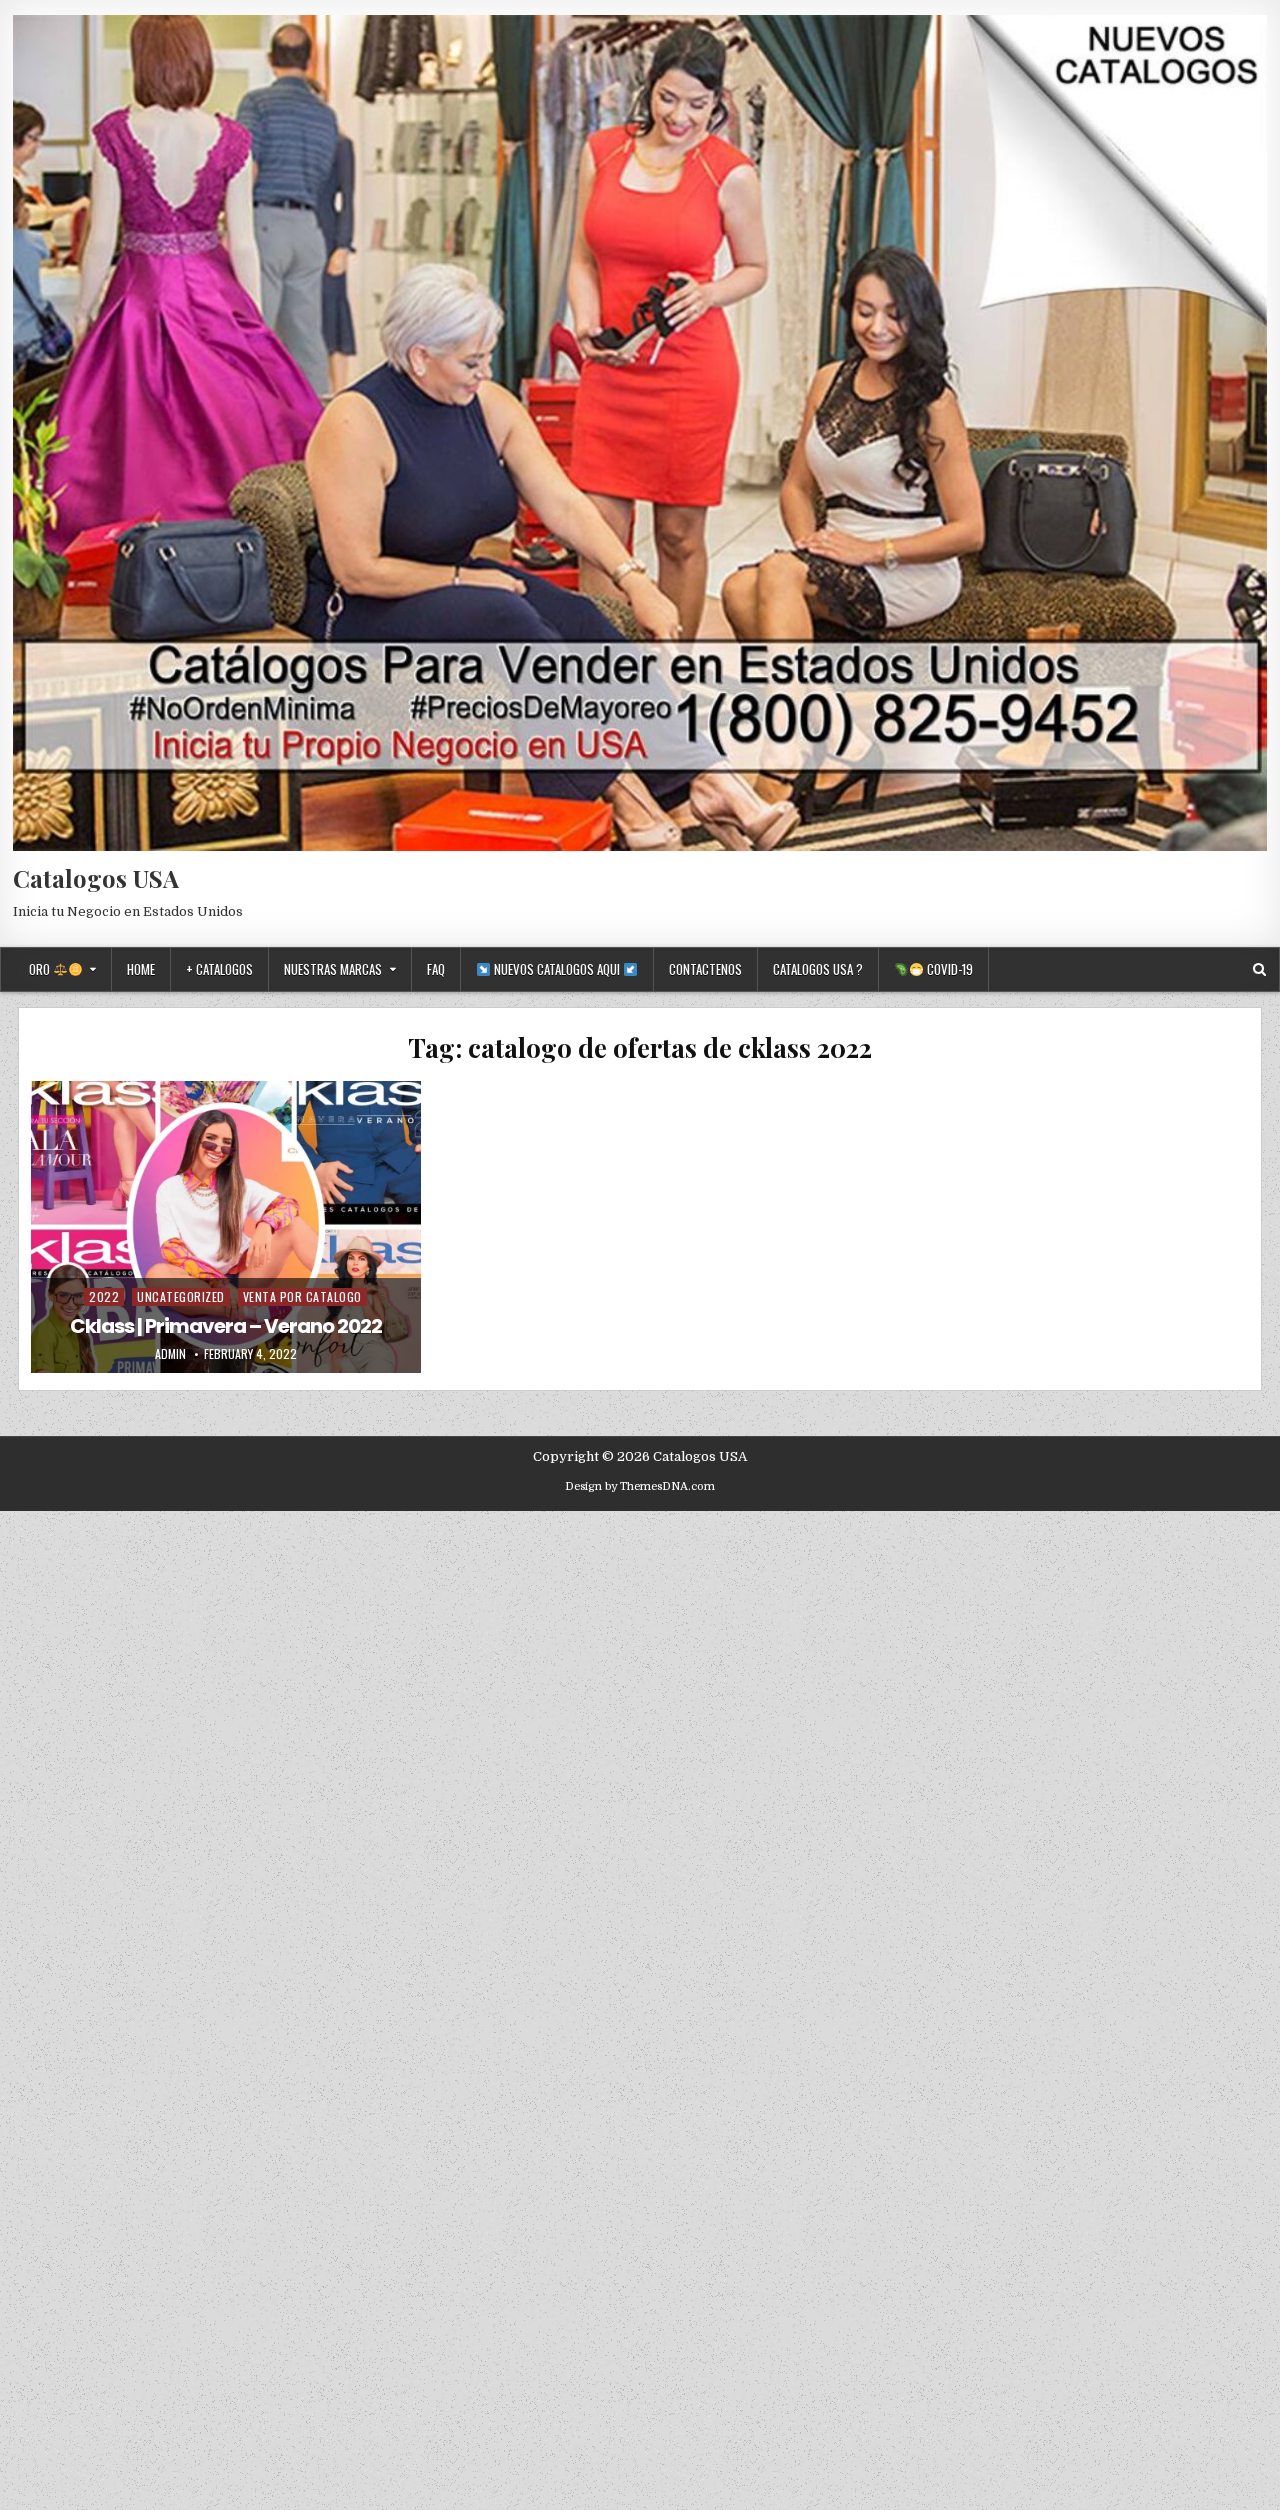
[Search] (1259, 969)
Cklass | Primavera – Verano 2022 (226, 1326)
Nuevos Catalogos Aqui (557, 969)
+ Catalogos (219, 969)
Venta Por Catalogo (302, 1296)
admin (170, 1354)
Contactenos (705, 969)
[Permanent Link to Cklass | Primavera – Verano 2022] (226, 1227)
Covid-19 (948, 969)
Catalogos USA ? (818, 969)
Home (141, 969)
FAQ (436, 969)
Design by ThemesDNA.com (640, 1486)
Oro (41, 969)
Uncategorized (181, 1296)
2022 (104, 1296)
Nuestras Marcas (333, 969)
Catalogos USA (96, 878)
